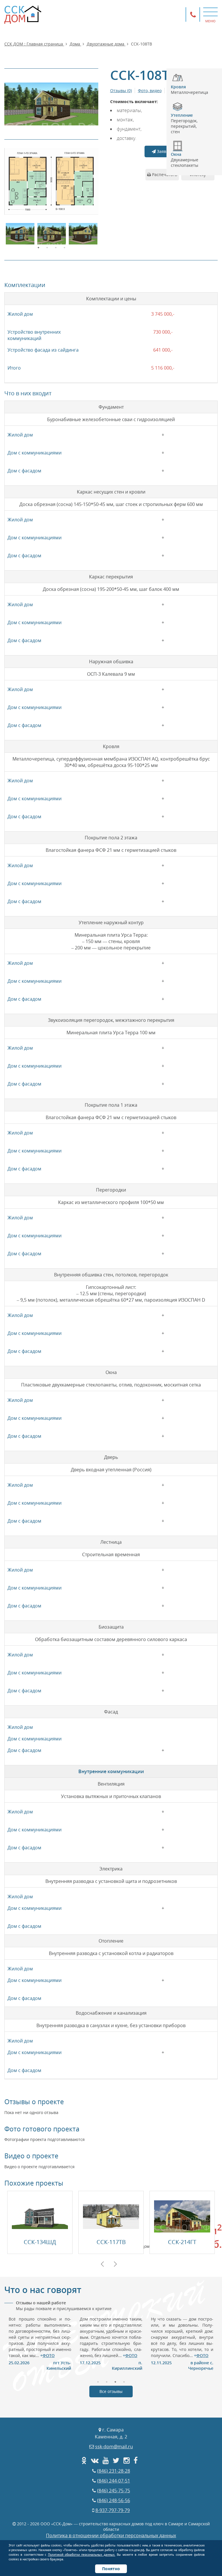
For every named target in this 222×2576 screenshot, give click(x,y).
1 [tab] (38, 247)
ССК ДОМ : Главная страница (34, 44)
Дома (75, 44)
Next (115, 2264)
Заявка (163, 151)
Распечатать (164, 175)
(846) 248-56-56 (114, 2500)
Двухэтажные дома (106, 44)
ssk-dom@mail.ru (114, 2447)
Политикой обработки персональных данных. (82, 2555)
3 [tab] (56, 247)
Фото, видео (150, 91)
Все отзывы (111, 2391)
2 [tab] (47, 247)
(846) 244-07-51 (114, 2481)
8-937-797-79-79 (113, 2510)
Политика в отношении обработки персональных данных (111, 2535)
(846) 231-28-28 (114, 2471)
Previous (102, 2264)
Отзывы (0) (121, 91)
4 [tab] (64, 247)
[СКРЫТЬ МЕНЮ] (210, 12)
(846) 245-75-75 (114, 2491)
